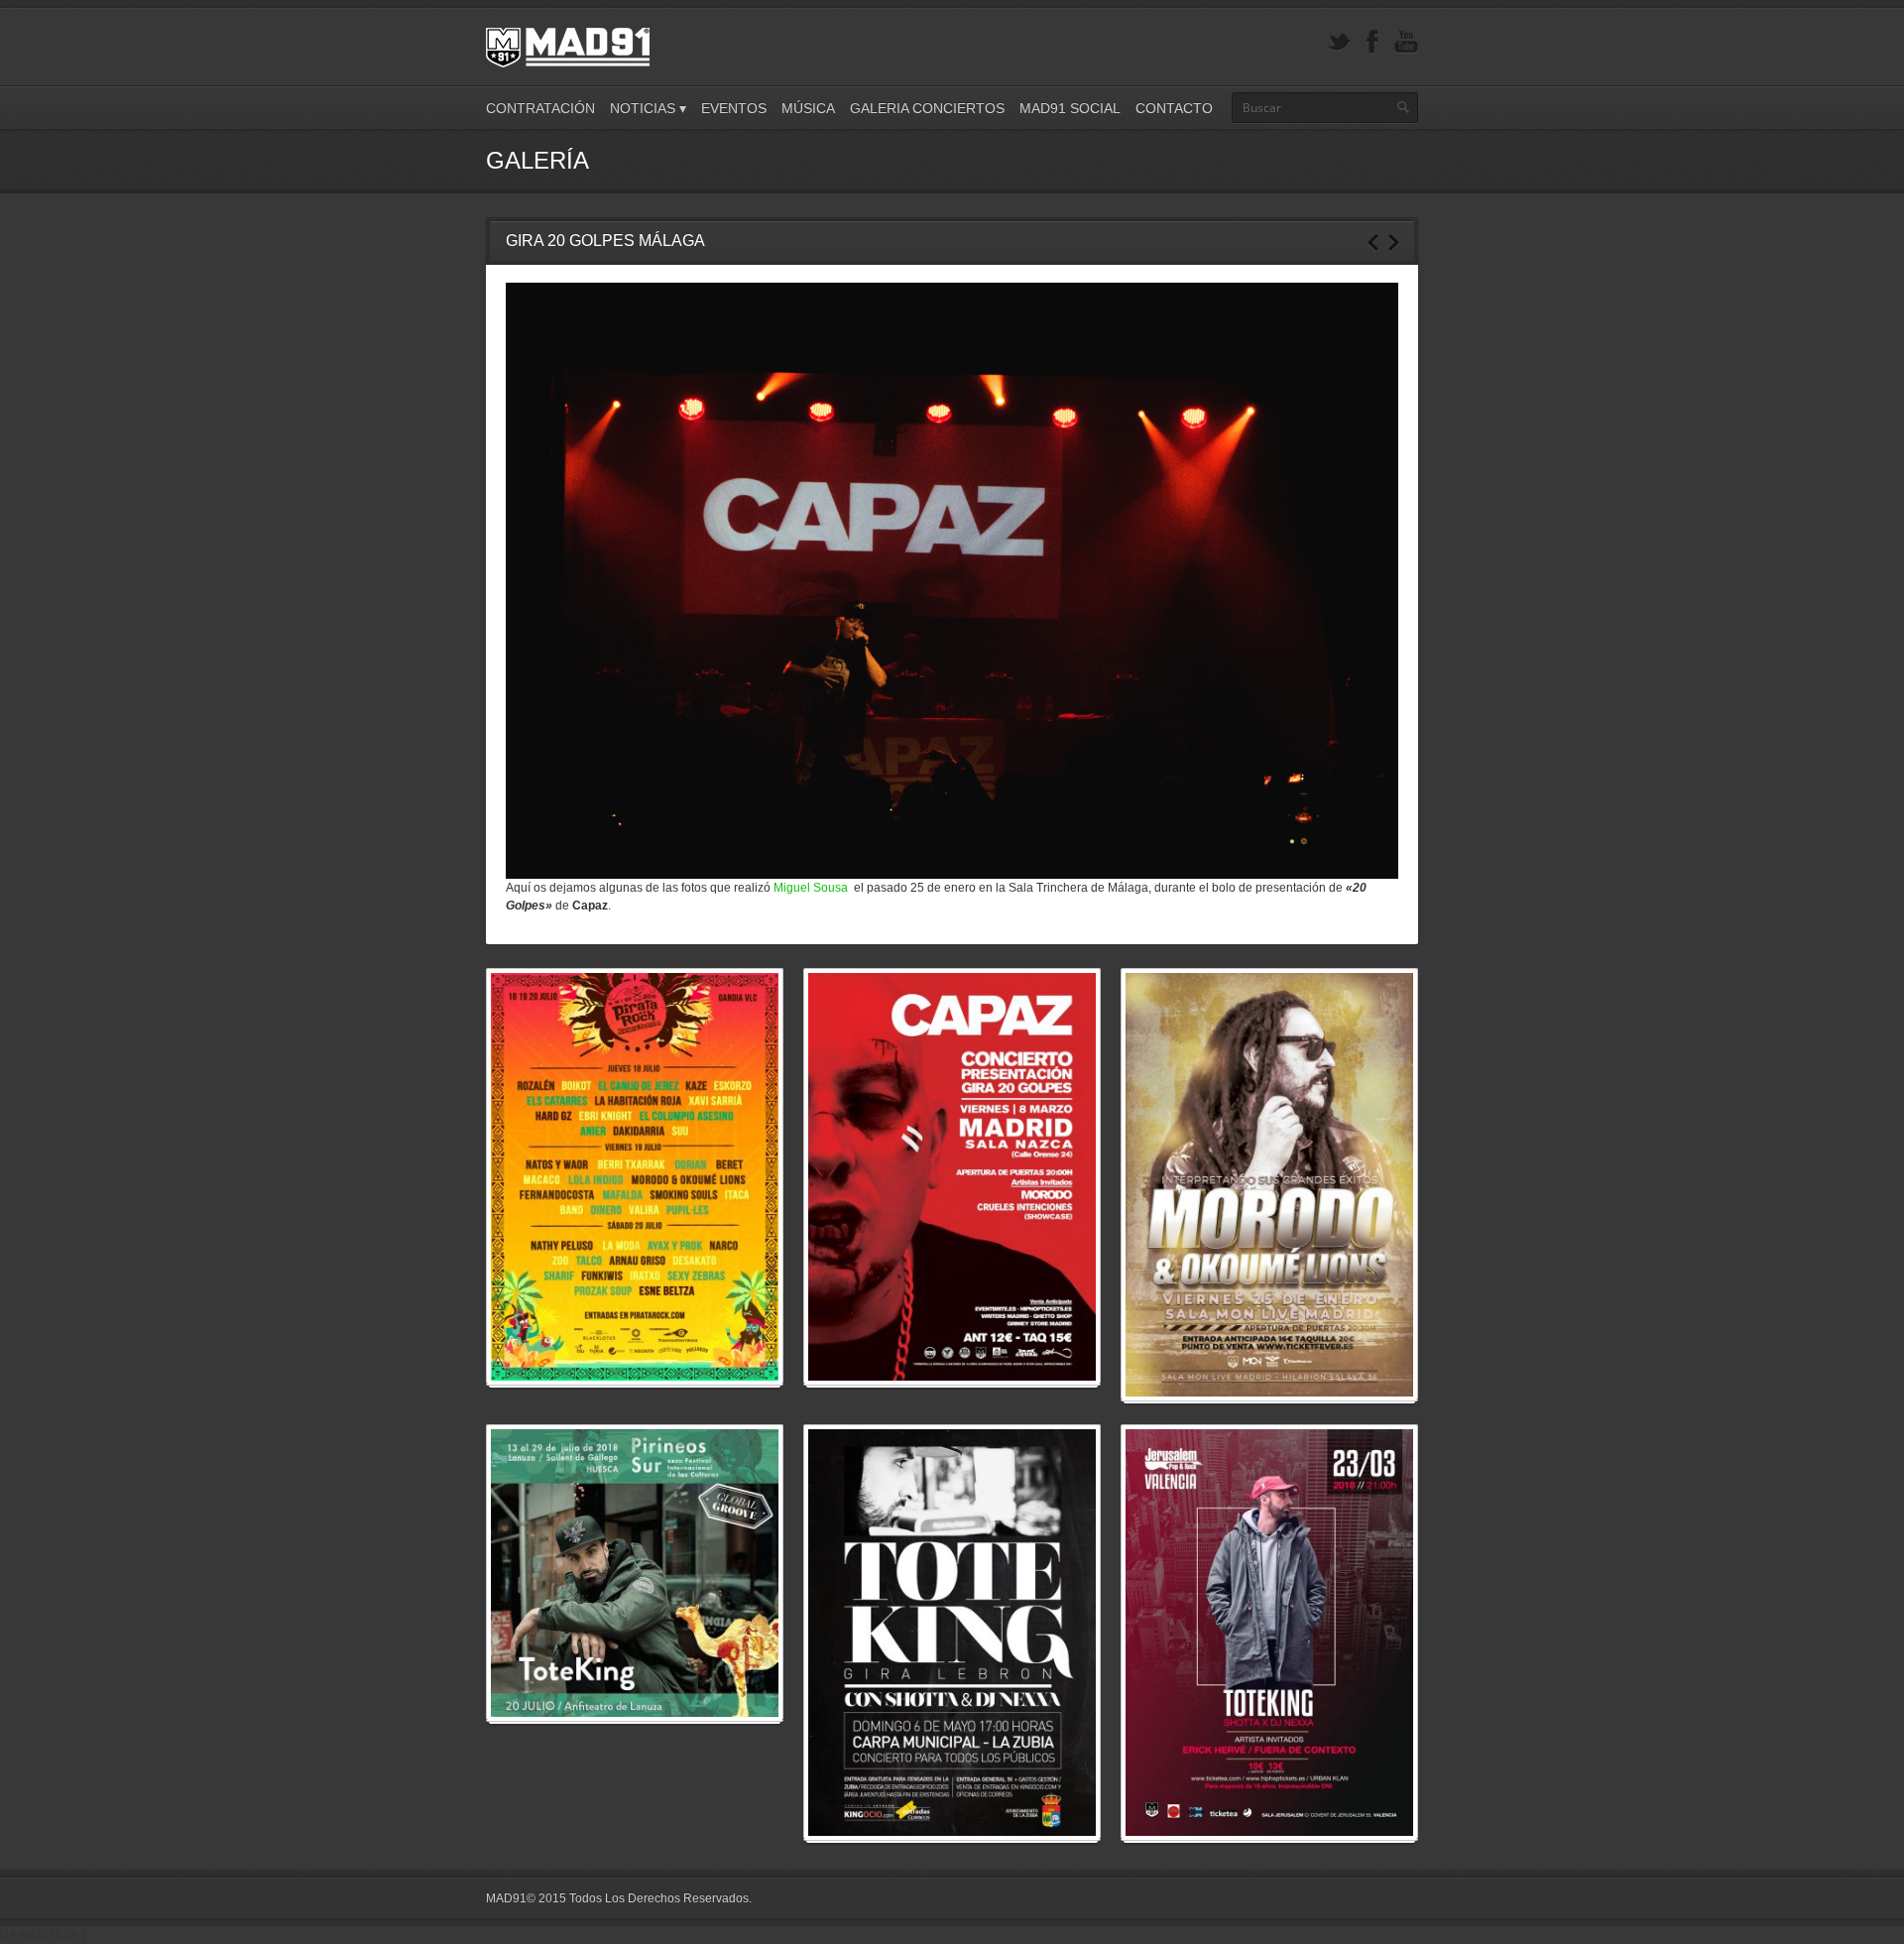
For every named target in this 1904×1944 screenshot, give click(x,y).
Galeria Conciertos (927, 108)
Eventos (734, 108)
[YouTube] (1406, 42)
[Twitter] (1339, 42)
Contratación (540, 108)
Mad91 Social (1070, 108)
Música (808, 108)
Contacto (1174, 108)
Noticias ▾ (648, 108)
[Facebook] (1372, 42)
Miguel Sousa (812, 888)
